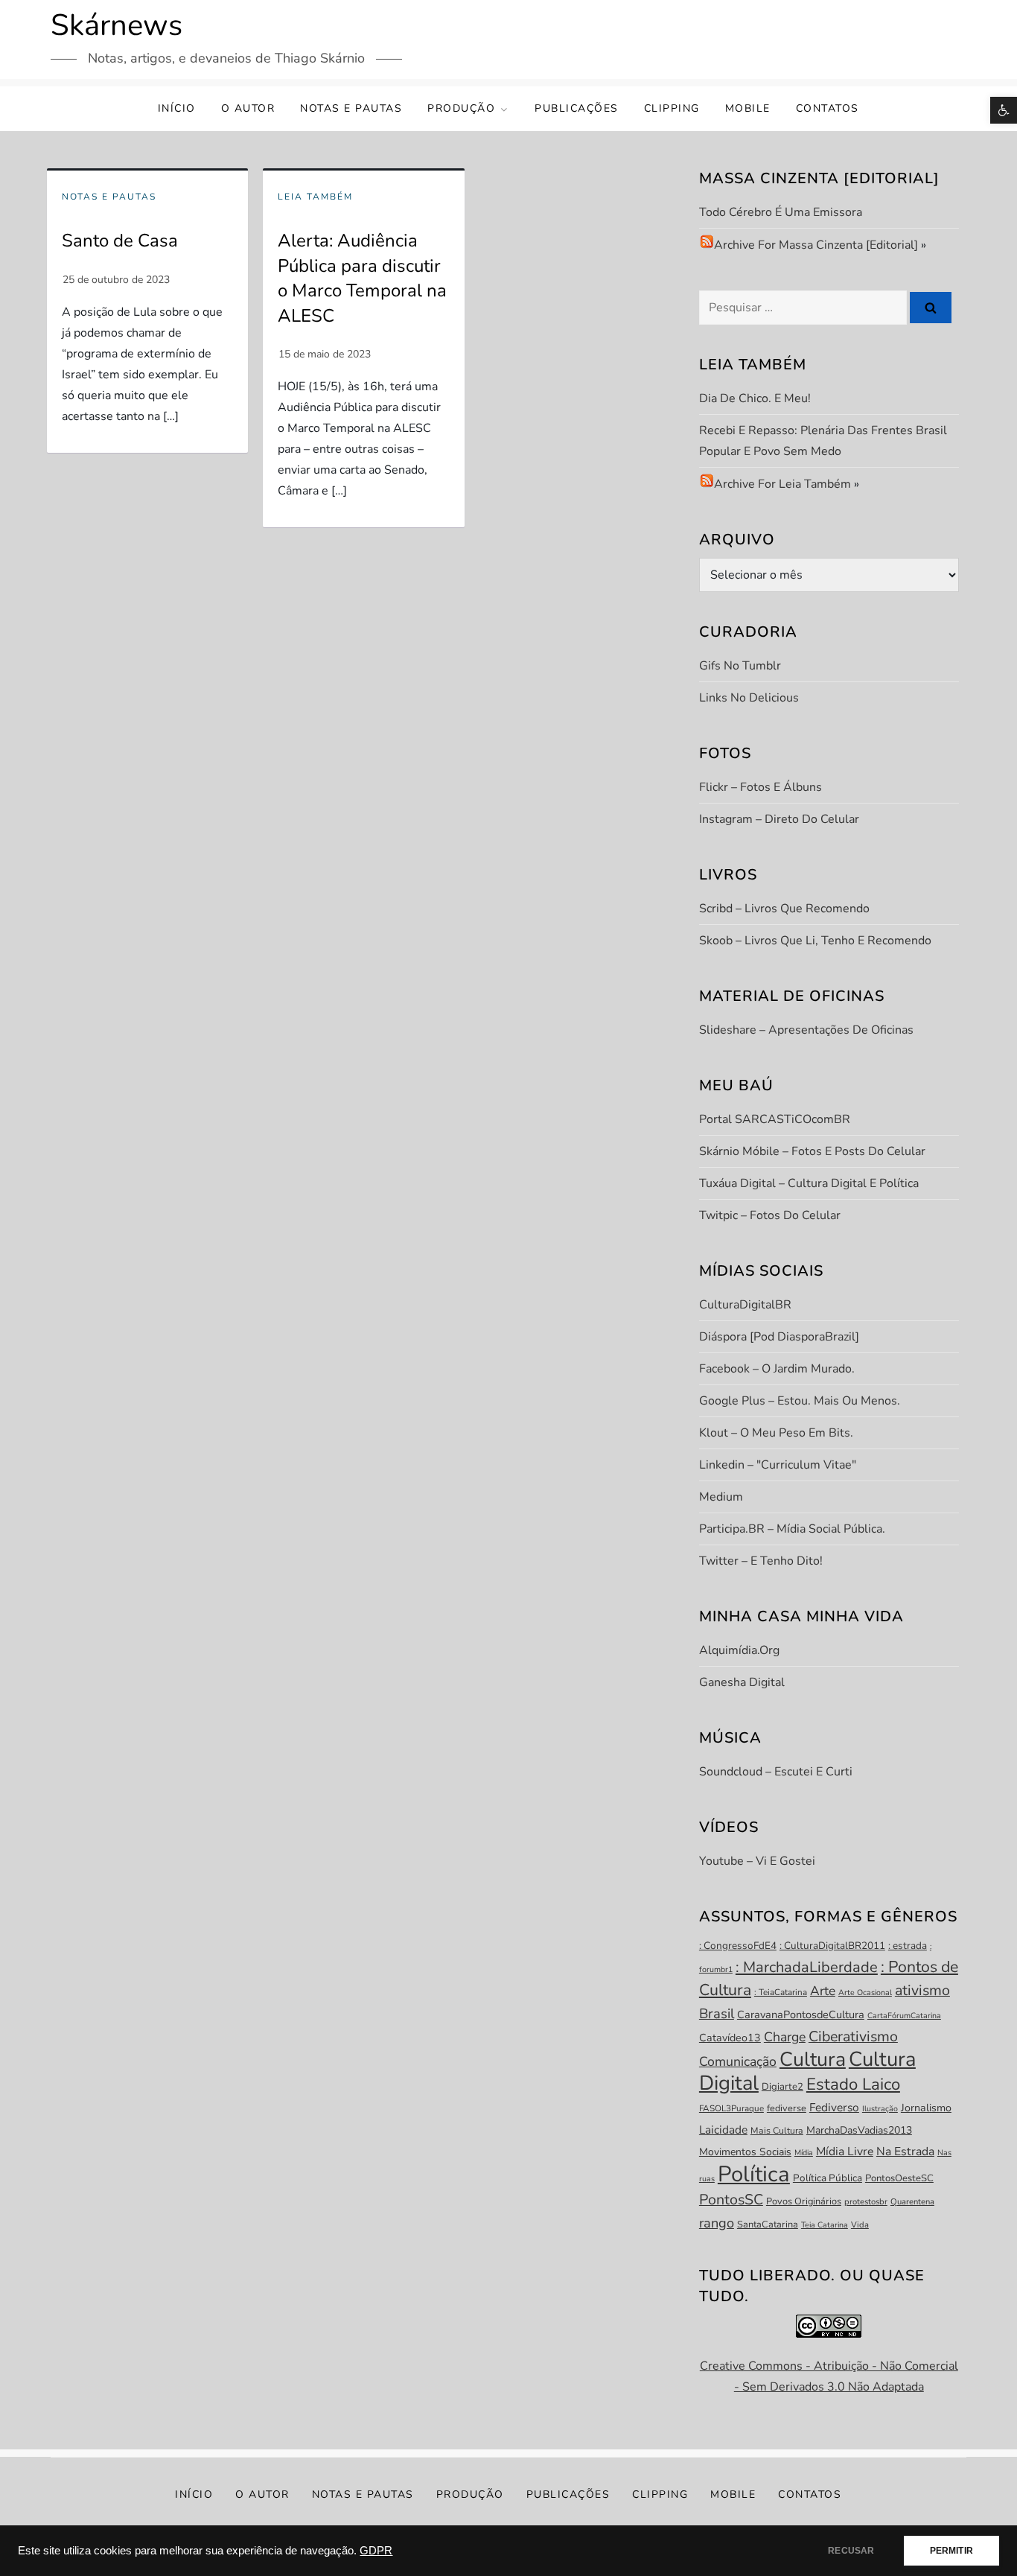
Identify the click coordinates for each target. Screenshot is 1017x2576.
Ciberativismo (853, 2036)
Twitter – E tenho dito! (761, 1561)
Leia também (315, 197)
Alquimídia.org (739, 1650)
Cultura (813, 2059)
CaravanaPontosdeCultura (801, 2014)
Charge (785, 2037)
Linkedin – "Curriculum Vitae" (778, 1465)
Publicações (577, 108)
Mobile (748, 108)
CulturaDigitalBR (745, 1305)
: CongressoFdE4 (738, 1946)
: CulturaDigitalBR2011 (832, 1946)
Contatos (828, 108)
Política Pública (828, 2178)
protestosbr (866, 2202)
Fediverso (834, 2107)
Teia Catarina (825, 2225)
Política (754, 2174)
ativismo (922, 1990)
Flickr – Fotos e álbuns (761, 787)
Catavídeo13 (730, 2038)
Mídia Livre (845, 2152)
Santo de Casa (120, 241)
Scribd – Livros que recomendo (784, 909)
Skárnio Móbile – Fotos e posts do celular (812, 1151)
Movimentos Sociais (745, 2152)
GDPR (376, 2551)
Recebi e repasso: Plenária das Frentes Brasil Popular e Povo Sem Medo (823, 441)
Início (177, 108)
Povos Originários (804, 2201)
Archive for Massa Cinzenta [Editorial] (816, 245)
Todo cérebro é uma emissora (781, 212)
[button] (1004, 110)
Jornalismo (926, 2108)
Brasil (717, 2014)
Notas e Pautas (351, 108)
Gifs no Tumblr (740, 666)
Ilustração (880, 2109)
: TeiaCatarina (781, 1992)
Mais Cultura (777, 2131)
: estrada (908, 1946)
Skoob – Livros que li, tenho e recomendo (815, 941)
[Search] (931, 308)
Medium (721, 1497)
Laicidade (723, 2130)
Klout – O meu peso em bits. (776, 1433)
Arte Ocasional (865, 1993)
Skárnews (117, 25)
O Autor (248, 108)
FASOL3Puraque (731, 2108)
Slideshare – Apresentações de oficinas (806, 1030)
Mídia (804, 2153)
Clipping (672, 108)
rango (717, 2223)
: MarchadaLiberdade (807, 1967)
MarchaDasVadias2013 (859, 2130)
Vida (860, 2225)
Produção (461, 108)
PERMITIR (951, 2551)
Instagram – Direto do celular (779, 819)
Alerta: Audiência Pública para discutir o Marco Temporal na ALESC (362, 278)
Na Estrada (905, 2152)
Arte (823, 1991)
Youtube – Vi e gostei (757, 1861)
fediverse (787, 2108)
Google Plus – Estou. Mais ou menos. (800, 1401)
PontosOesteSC (899, 2178)
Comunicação (738, 2061)
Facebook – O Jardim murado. (777, 1369)
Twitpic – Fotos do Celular (770, 1215)
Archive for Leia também (782, 484)
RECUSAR (851, 2551)
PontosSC (731, 2200)
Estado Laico (853, 2084)
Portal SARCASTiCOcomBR (775, 1119)
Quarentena (912, 2202)
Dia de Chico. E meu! (755, 398)
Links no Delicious (749, 698)
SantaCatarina (768, 2224)
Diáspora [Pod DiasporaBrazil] (779, 1337)
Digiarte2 (782, 2087)
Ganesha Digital (742, 1682)
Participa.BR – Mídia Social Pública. (792, 1529)
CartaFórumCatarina (904, 2016)
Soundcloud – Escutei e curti (776, 1772)
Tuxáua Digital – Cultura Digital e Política (809, 1183)
